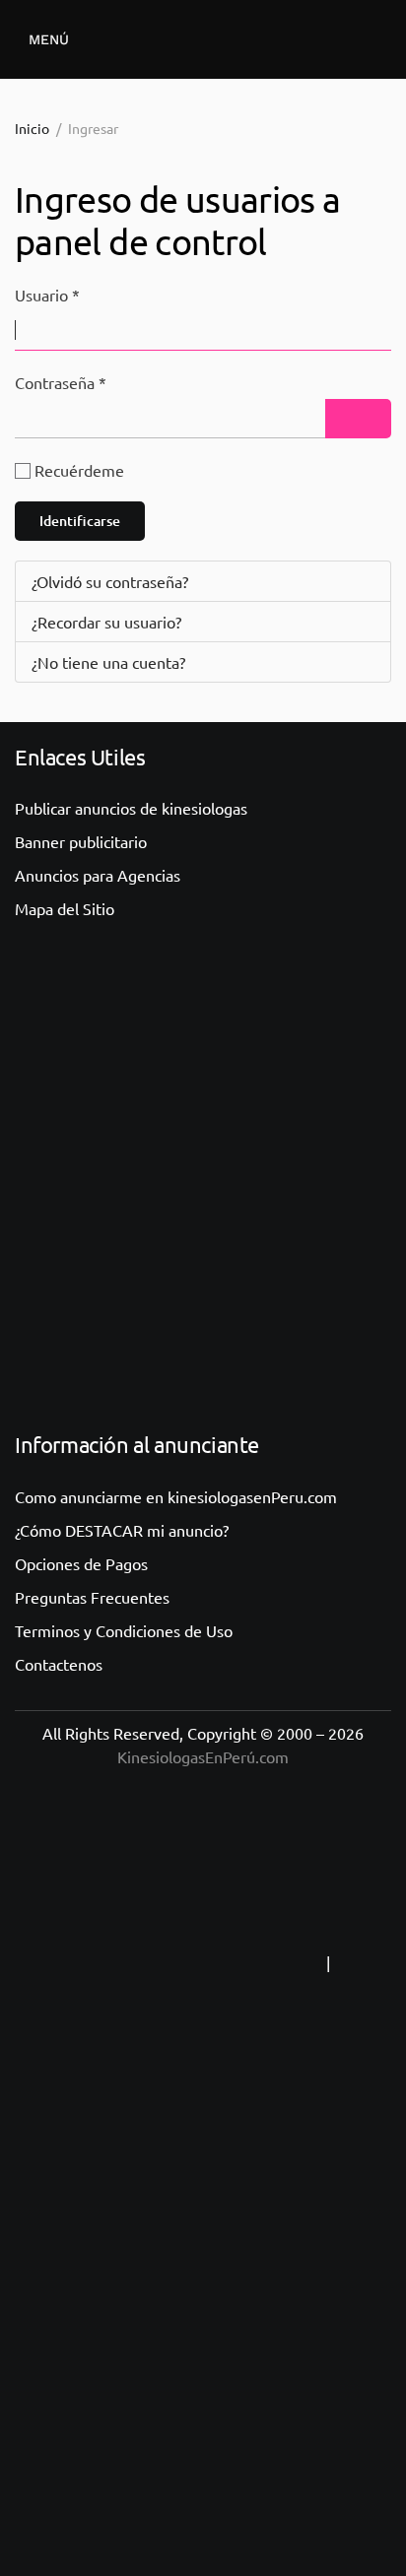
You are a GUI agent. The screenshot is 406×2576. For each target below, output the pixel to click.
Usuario (47, 295)
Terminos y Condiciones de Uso (124, 1630)
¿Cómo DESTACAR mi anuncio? (122, 1530)
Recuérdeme (79, 470)
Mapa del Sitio (65, 908)
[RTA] (199, 1962)
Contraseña (61, 382)
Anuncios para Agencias (98, 875)
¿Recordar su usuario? (106, 622)
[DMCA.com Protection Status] (203, 2356)
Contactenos (59, 1664)
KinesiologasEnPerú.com (203, 1756)
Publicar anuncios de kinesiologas (131, 808)
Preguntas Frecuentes (92, 1597)
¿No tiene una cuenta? (108, 662)
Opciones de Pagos (81, 1563)
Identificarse (80, 521)
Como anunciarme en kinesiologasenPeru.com (176, 1496)
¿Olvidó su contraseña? (110, 581)
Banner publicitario (81, 841)
